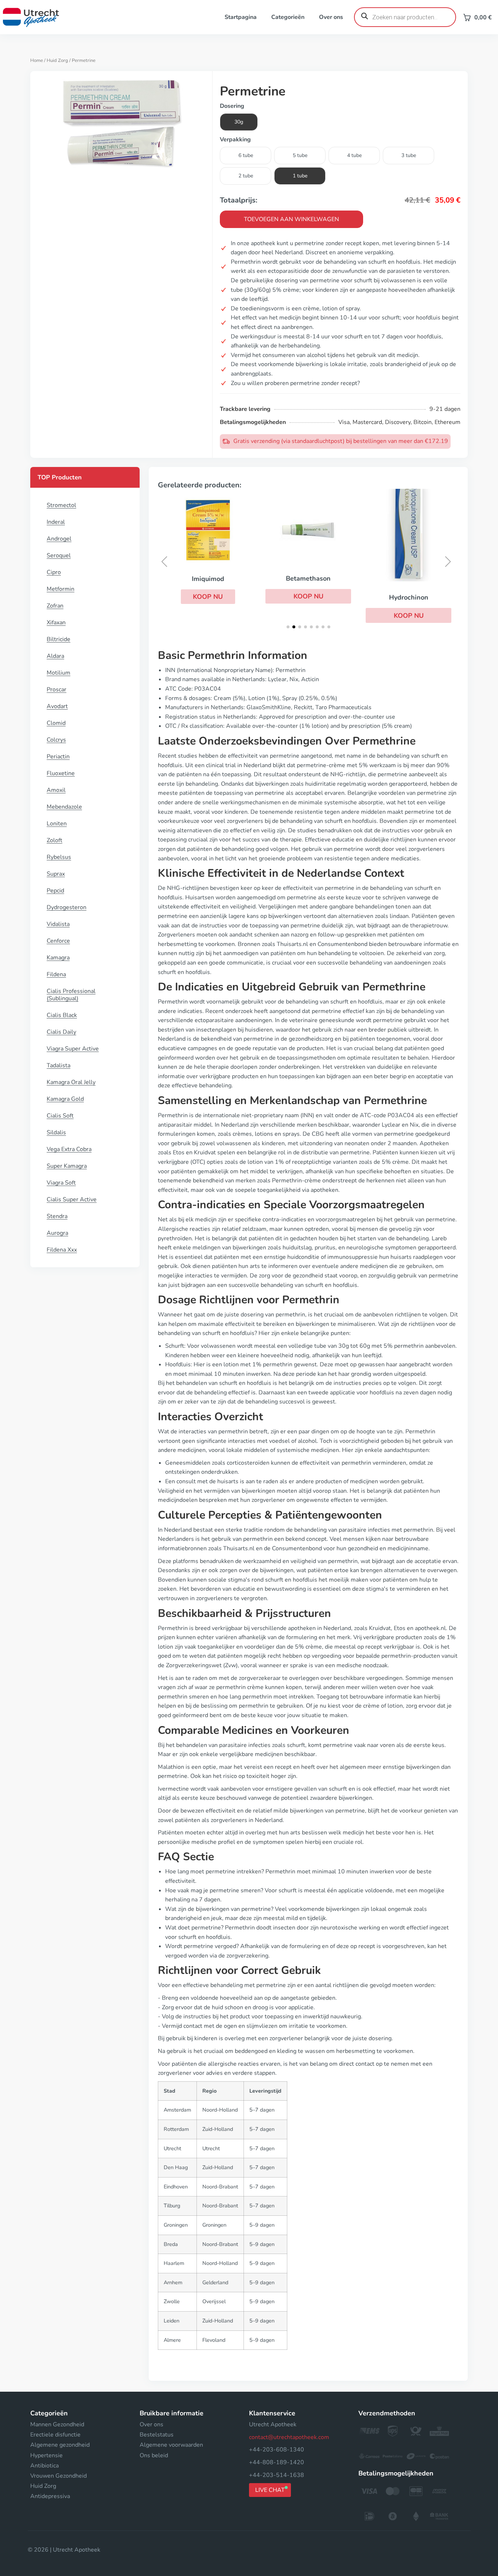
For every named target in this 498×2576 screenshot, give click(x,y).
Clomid (56, 723)
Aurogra (57, 1233)
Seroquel (59, 555)
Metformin (61, 589)
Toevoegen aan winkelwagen (291, 219)
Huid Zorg (57, 60)
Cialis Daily (61, 1032)
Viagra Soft (61, 1183)
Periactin (58, 757)
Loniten (57, 824)
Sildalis (56, 1132)
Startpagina (241, 17)
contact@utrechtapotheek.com (289, 2437)
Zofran (55, 606)
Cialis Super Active (72, 1199)
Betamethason (308, 578)
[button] (208, 597)
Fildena (56, 974)
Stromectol (61, 505)
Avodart (57, 706)
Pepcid (55, 891)
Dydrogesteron (67, 907)
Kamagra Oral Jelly (71, 1082)
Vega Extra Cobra (69, 1149)
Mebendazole (64, 807)
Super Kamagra (67, 1166)
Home (37, 60)
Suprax (56, 874)
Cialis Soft (60, 1116)
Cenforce (58, 941)
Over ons (331, 17)
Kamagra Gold (65, 1099)
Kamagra (58, 958)
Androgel (59, 539)
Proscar (57, 690)
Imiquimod (208, 579)
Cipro (54, 572)
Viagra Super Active (73, 1049)
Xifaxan (56, 623)
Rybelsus (59, 857)
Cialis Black (62, 1015)
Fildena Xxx (62, 1250)
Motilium (59, 673)
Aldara (55, 656)
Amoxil (56, 790)
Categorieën (288, 17)
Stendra (57, 1216)
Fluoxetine (61, 773)
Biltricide (59, 639)
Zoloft (55, 840)
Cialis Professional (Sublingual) (71, 995)
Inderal (56, 522)
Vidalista (58, 924)
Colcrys (56, 740)
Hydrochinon (409, 597)
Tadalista (59, 1065)
